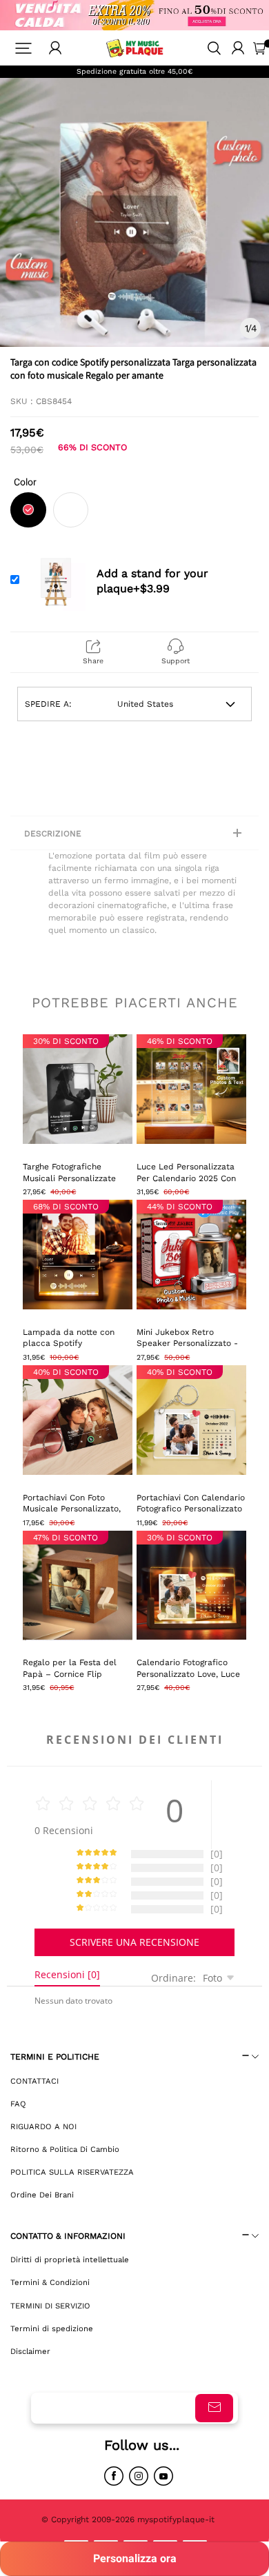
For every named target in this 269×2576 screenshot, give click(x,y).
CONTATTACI (34, 2081)
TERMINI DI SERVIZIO (50, 2306)
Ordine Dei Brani (42, 2195)
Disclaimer (30, 2351)
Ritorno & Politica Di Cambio (65, 2149)
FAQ (18, 2104)
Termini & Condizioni (50, 2282)
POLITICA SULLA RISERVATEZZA (72, 2172)
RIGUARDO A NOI (43, 2126)
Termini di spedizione (52, 2328)
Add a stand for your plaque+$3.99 (152, 581)
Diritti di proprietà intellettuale (70, 2260)
